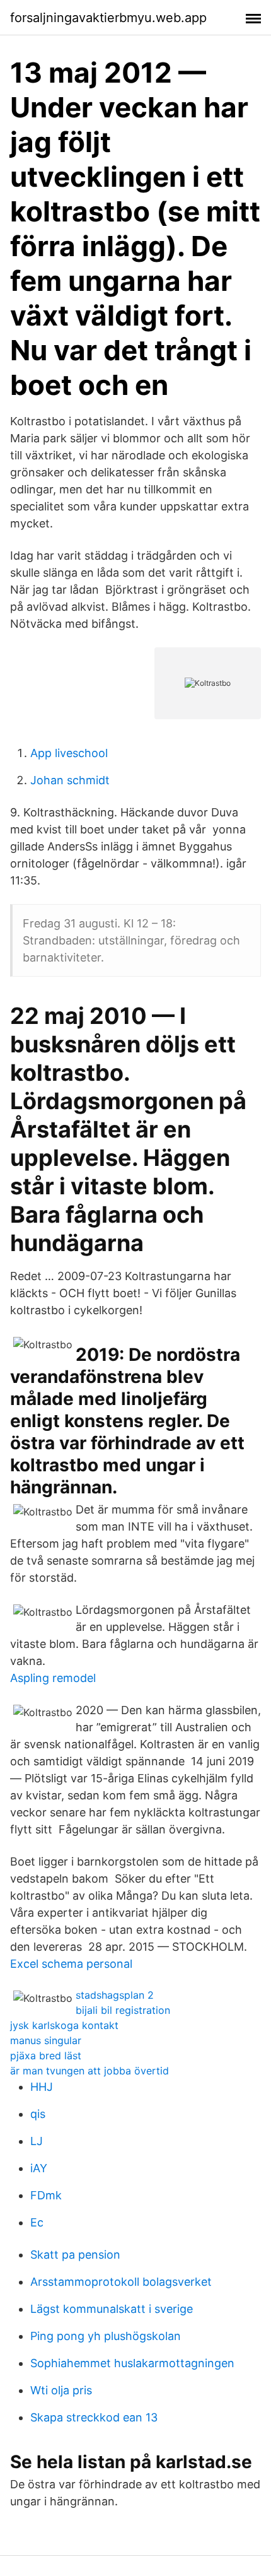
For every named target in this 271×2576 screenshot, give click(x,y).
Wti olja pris (61, 2390)
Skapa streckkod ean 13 (94, 2417)
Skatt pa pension (75, 2255)
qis (38, 2114)
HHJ (42, 2087)
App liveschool (69, 753)
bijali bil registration (123, 2010)
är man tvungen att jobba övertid (89, 2071)
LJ (37, 2141)
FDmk (46, 2195)
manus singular (46, 2040)
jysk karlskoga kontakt (64, 2025)
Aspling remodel (53, 1678)
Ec (37, 2222)
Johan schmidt (70, 780)
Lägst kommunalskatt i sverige (112, 2309)
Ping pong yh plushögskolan (106, 2336)
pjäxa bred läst (46, 2056)
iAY (39, 2168)
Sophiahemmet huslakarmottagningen (132, 2363)
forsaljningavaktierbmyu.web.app (108, 18)
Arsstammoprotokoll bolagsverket (121, 2282)
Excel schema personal (71, 1964)
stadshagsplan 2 (115, 1995)
